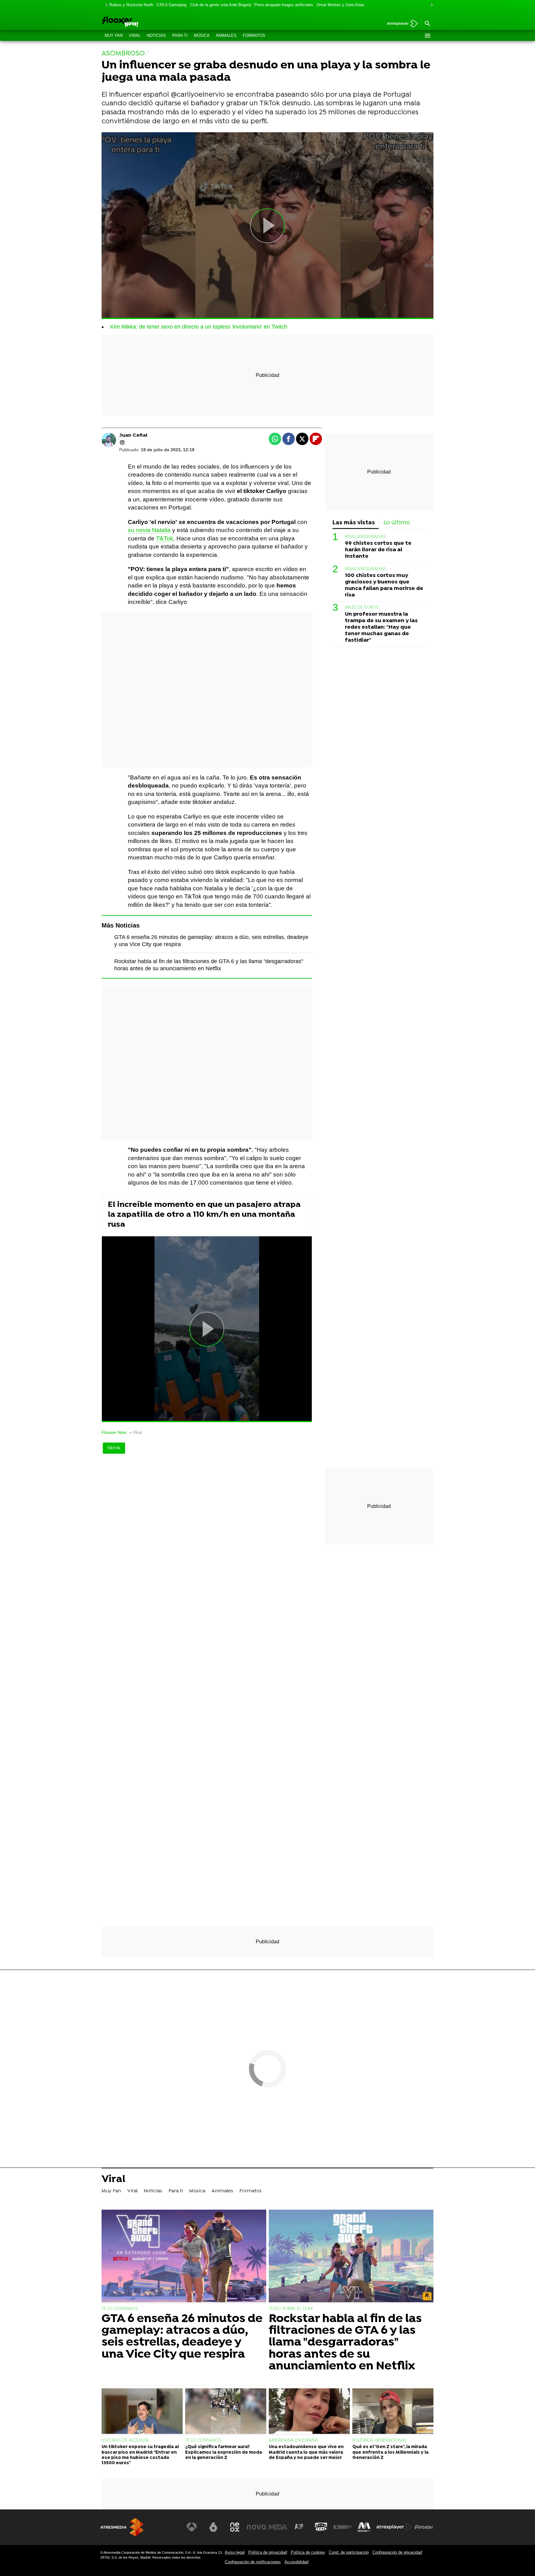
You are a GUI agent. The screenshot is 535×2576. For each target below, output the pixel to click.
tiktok (114, 1448)
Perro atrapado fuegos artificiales (284, 5)
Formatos (254, 35)
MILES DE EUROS (362, 608)
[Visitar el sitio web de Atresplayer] (394, 2527)
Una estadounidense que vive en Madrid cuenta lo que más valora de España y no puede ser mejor (306, 2452)
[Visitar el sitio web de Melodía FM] (364, 2527)
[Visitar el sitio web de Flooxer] (424, 2527)
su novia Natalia (149, 530)
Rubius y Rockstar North (131, 5)
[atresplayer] (400, 24)
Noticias (156, 35)
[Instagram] (122, 443)
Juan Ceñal (133, 435)
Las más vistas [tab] (354, 523)
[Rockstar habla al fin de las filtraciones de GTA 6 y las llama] (351, 2257)
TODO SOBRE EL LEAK (291, 2309)
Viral (135, 35)
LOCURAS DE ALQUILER (125, 2441)
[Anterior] (105, 5)
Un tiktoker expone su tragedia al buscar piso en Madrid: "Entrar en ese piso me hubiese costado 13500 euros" (140, 2455)
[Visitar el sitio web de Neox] (235, 2527)
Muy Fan (114, 35)
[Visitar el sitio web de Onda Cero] (321, 2527)
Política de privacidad (268, 2552)
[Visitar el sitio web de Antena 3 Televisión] (192, 2527)
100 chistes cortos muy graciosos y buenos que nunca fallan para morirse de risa (384, 585)
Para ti (180, 35)
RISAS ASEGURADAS (365, 537)
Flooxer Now (114, 1432)
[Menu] (427, 36)
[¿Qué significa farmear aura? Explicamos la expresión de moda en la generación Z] (226, 2412)
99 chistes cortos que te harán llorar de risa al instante (378, 550)
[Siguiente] (430, 5)
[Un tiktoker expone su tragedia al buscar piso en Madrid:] (142, 2412)
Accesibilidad (296, 2562)
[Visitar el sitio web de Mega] (278, 2527)
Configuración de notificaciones (253, 2562)
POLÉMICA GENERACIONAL (380, 2441)
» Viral (136, 1432)
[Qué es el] (393, 2412)
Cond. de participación (349, 2552)
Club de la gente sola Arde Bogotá (221, 5)
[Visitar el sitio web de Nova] (256, 2527)
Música (202, 35)
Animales (226, 35)
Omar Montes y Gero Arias (340, 5)
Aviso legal (235, 2552)
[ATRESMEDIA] (122, 2527)
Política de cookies (308, 2552)
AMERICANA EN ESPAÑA (293, 2441)
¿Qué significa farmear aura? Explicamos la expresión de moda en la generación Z (224, 2452)
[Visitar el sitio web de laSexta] (213, 2527)
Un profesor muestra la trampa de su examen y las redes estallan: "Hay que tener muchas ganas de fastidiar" (381, 627)
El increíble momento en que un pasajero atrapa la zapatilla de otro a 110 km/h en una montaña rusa (204, 1215)
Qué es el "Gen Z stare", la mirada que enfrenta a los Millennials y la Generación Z (390, 2452)
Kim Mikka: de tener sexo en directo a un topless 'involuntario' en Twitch (199, 327)
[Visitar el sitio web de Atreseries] (299, 2527)
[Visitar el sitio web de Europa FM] (342, 2527)
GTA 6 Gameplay (172, 5)
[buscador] (427, 24)
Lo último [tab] (397, 523)
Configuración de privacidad (397, 2552)
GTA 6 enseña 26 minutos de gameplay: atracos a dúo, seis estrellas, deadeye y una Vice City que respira (182, 2337)
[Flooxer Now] (144, 22)
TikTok (165, 538)
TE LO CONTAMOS (120, 2309)
